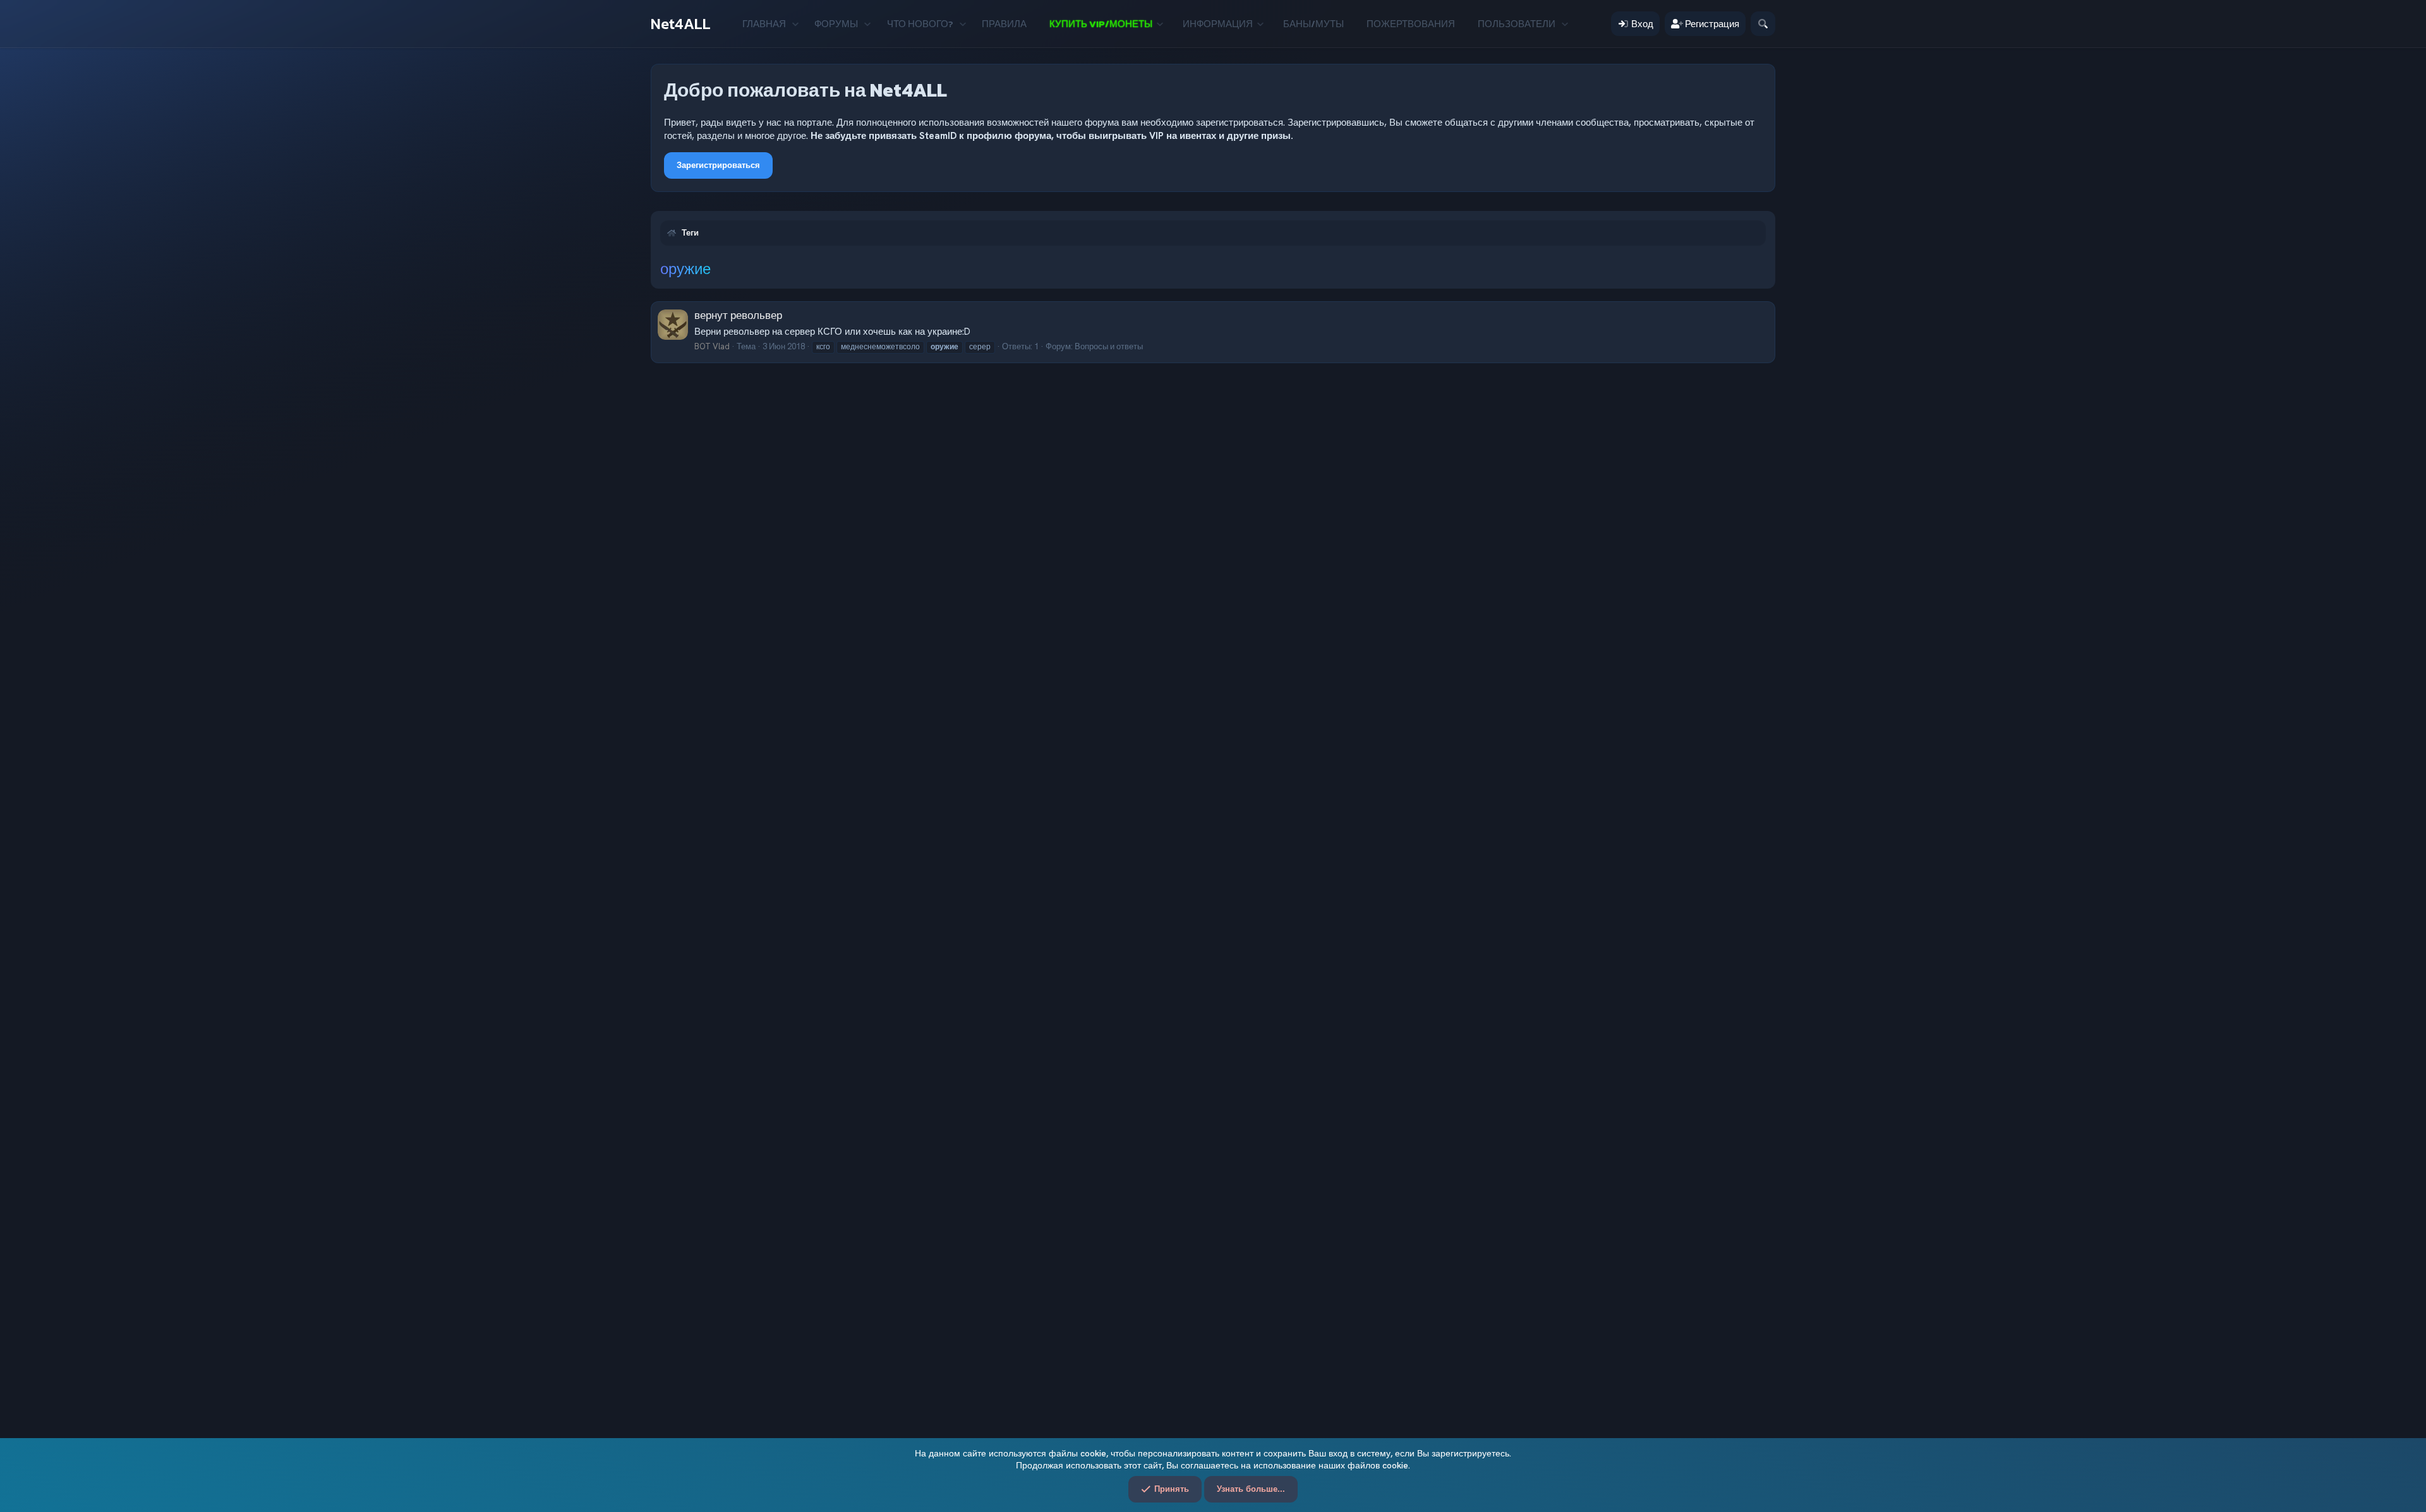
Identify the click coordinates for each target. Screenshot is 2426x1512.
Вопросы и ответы (1109, 346)
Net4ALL (681, 24)
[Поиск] (1763, 24)
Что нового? (920, 24)
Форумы (836, 24)
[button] (795, 24)
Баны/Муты (1313, 24)
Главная (764, 24)
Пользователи (1517, 24)
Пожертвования (1411, 24)
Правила (1004, 24)
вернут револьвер (738, 315)
